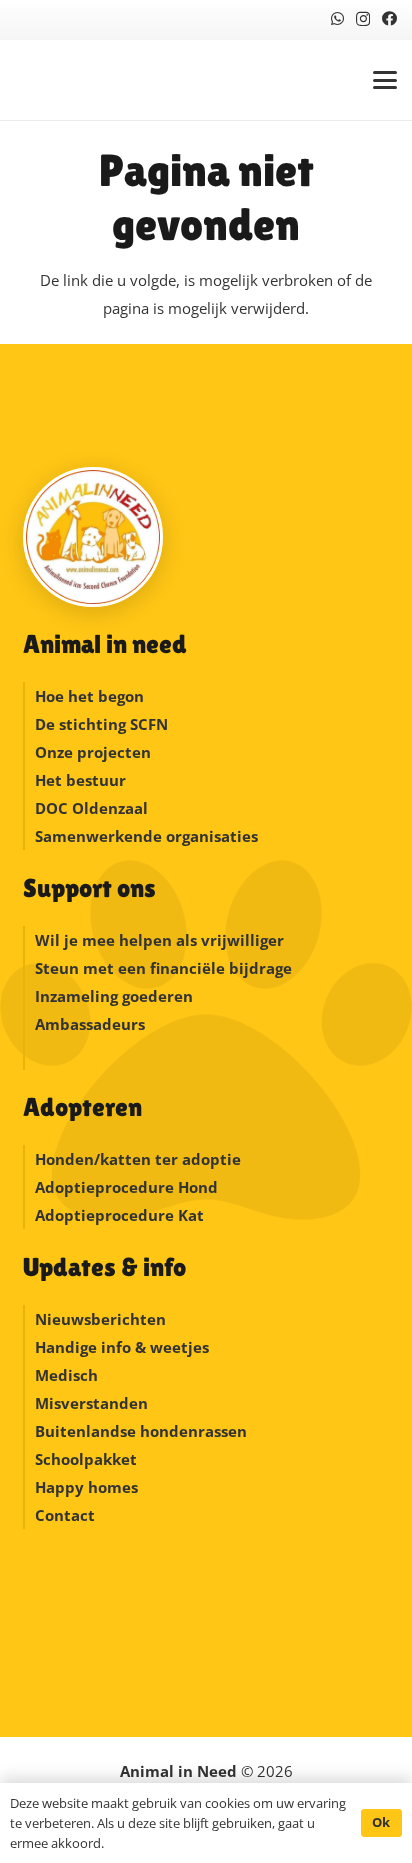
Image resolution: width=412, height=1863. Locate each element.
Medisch (66, 1375)
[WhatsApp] (337, 18)
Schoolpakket (86, 1459)
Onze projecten (93, 752)
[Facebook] (389, 18)
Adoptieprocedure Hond (126, 1187)
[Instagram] (363, 19)
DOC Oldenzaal (91, 808)
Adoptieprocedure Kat (119, 1215)
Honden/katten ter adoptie (138, 1159)
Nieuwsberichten (100, 1319)
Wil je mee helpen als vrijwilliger (159, 940)
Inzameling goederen (116, 996)
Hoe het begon (89, 696)
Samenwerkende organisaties (146, 836)
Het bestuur (80, 780)
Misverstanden (91, 1403)
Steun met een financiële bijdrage (163, 968)
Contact (65, 1515)
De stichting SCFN (101, 724)
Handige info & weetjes (122, 1347)
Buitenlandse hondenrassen (141, 1431)
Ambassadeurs (90, 1024)
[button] (385, 80)
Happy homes (86, 1487)
